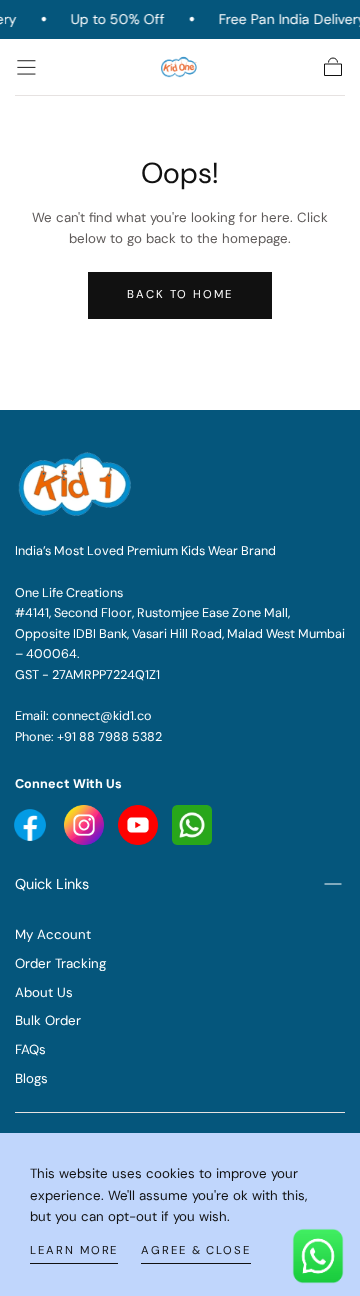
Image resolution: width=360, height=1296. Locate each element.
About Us (44, 992)
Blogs (31, 1078)
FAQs (30, 1049)
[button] (26, 67)
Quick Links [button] (52, 884)
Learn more (74, 1250)
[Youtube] (32, 823)
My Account (53, 934)
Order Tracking (60, 963)
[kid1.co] (77, 484)
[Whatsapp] (192, 823)
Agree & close (196, 1250)
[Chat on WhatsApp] (318, 1254)
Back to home (180, 294)
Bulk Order (48, 1020)
